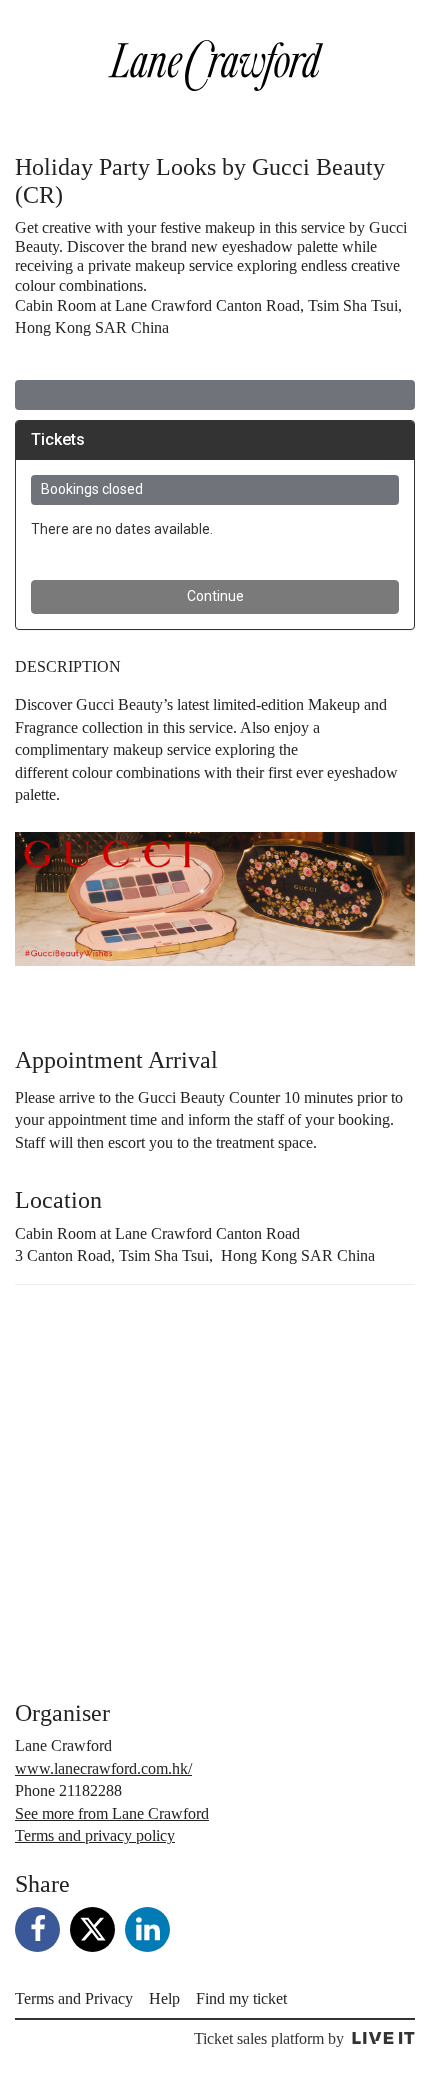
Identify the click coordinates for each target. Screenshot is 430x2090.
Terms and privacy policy (95, 1835)
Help (164, 1998)
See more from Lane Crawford (112, 1813)
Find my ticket (241, 1998)
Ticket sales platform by (269, 2038)
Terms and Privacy (74, 1998)
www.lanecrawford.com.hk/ (103, 1768)
